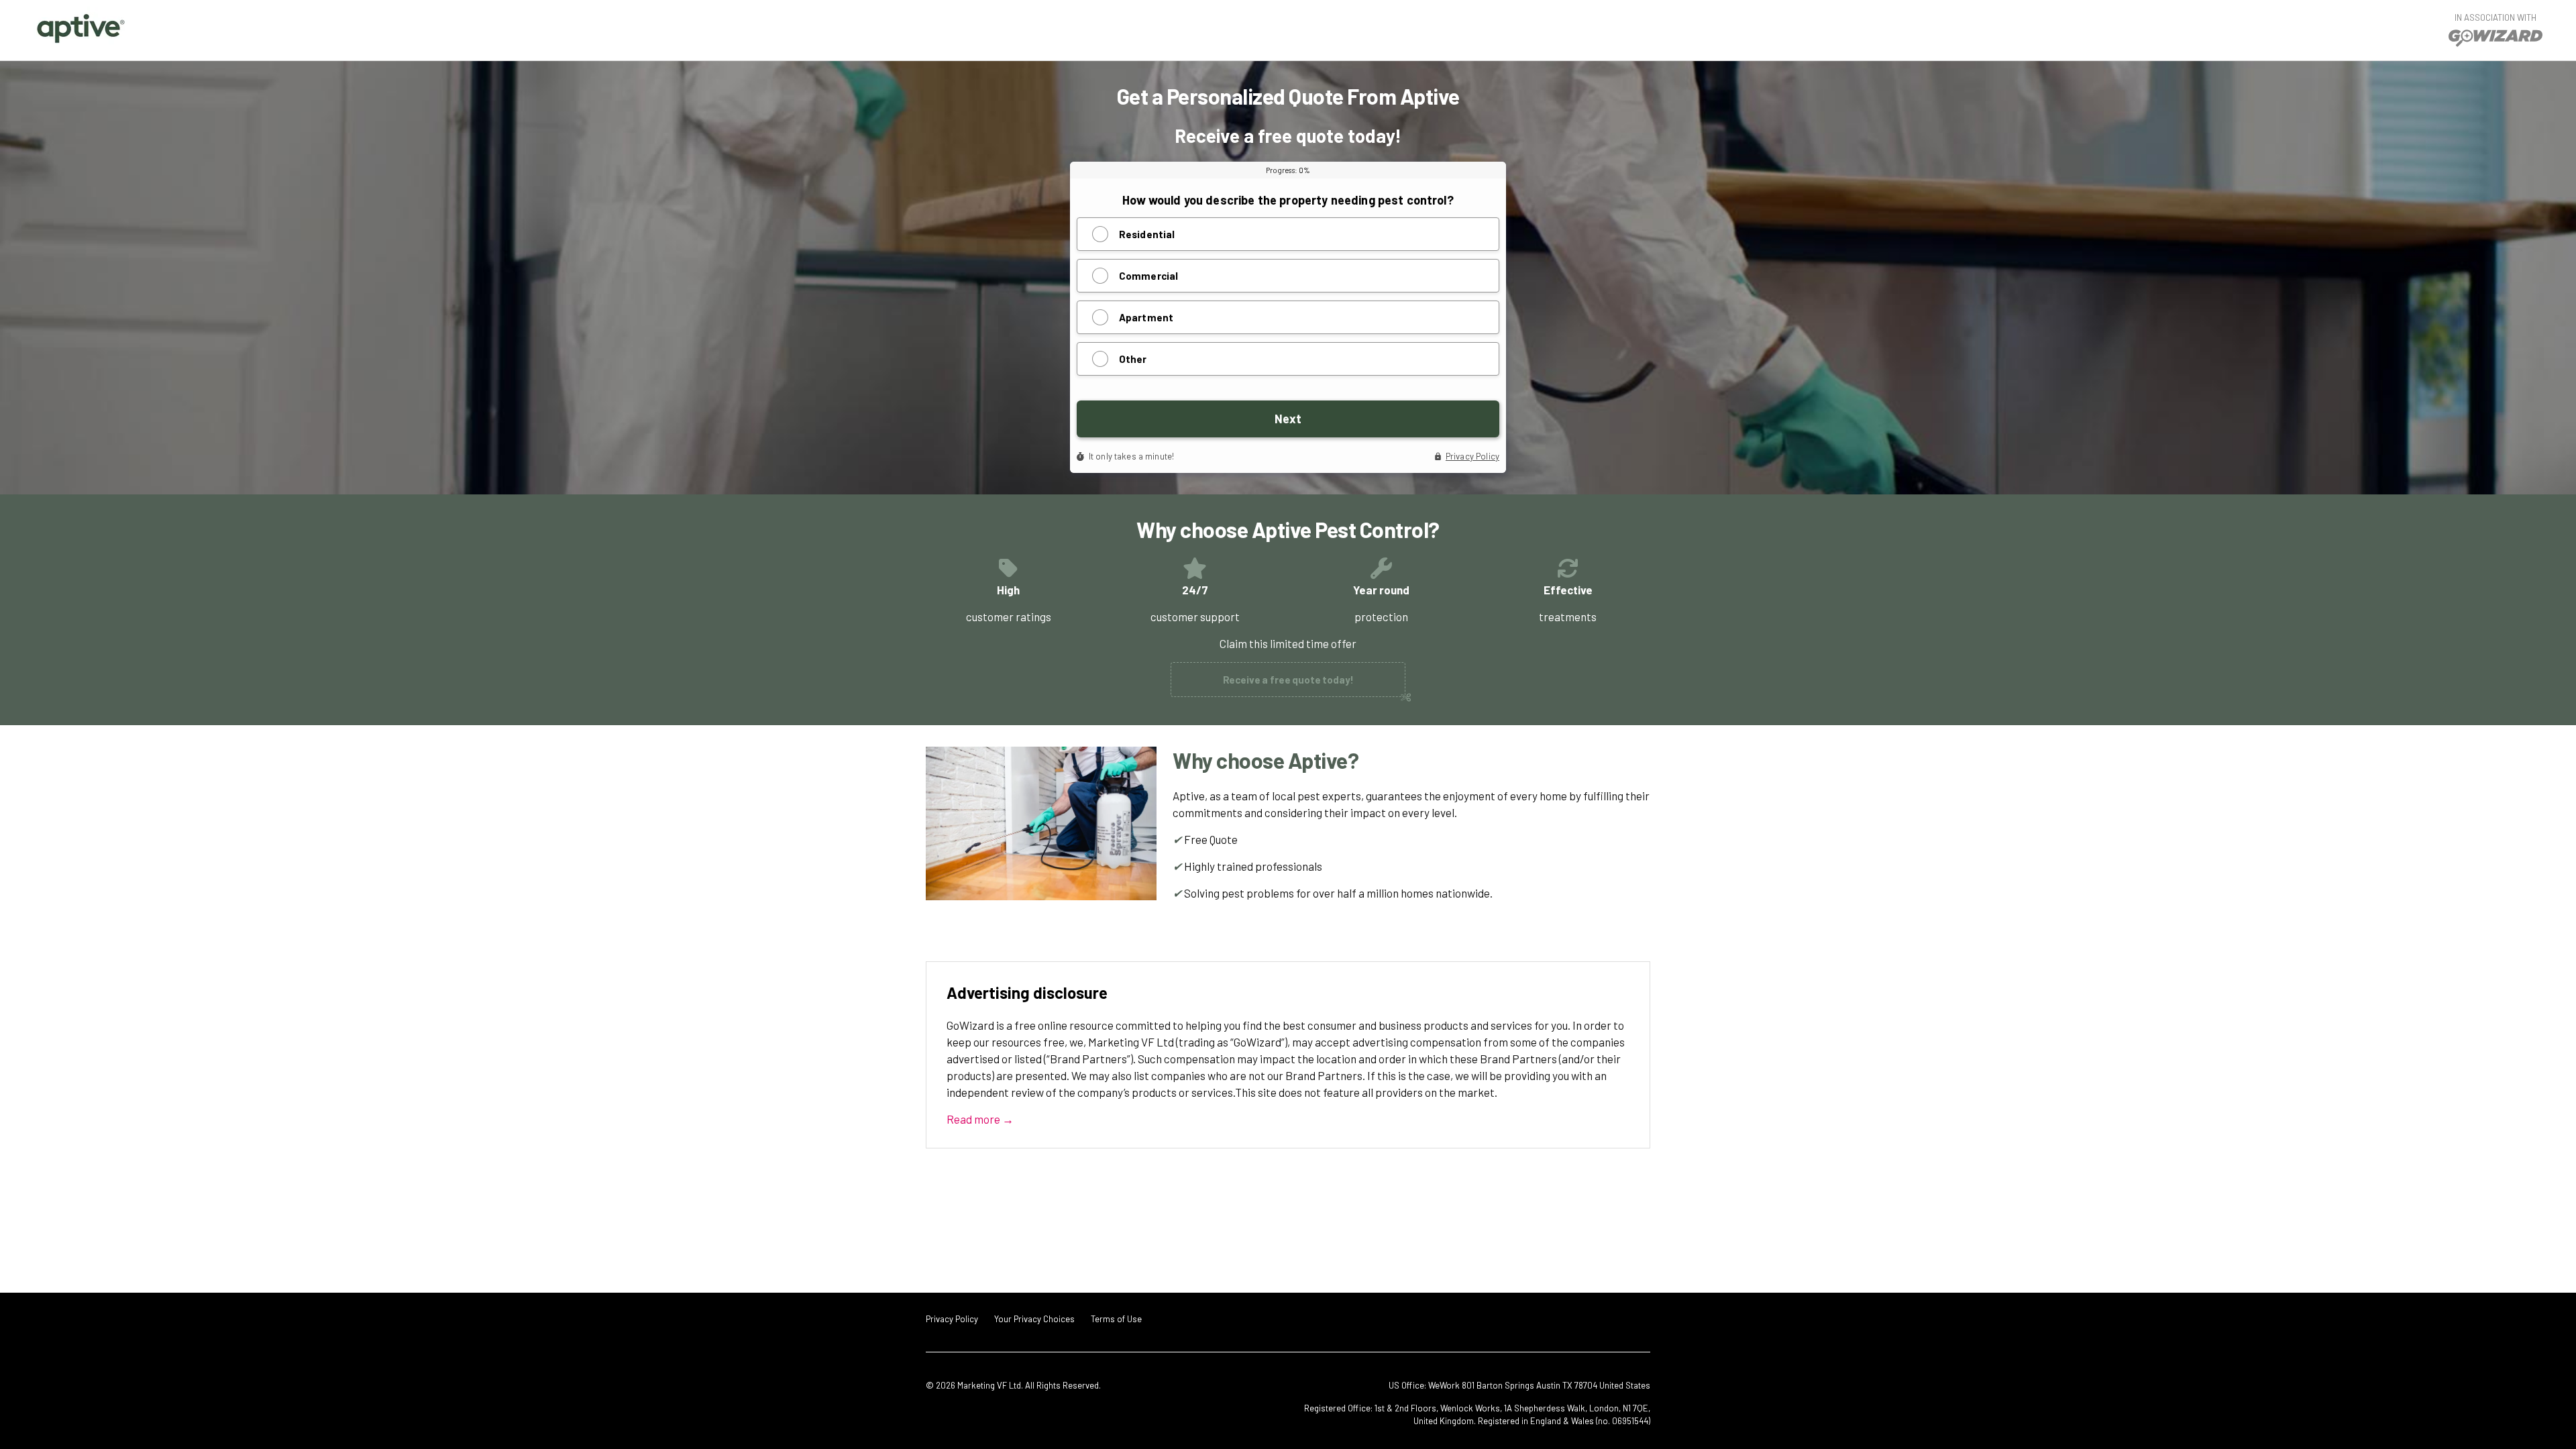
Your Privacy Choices (1034, 1319)
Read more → (980, 1119)
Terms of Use (1116, 1319)
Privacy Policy (952, 1319)
